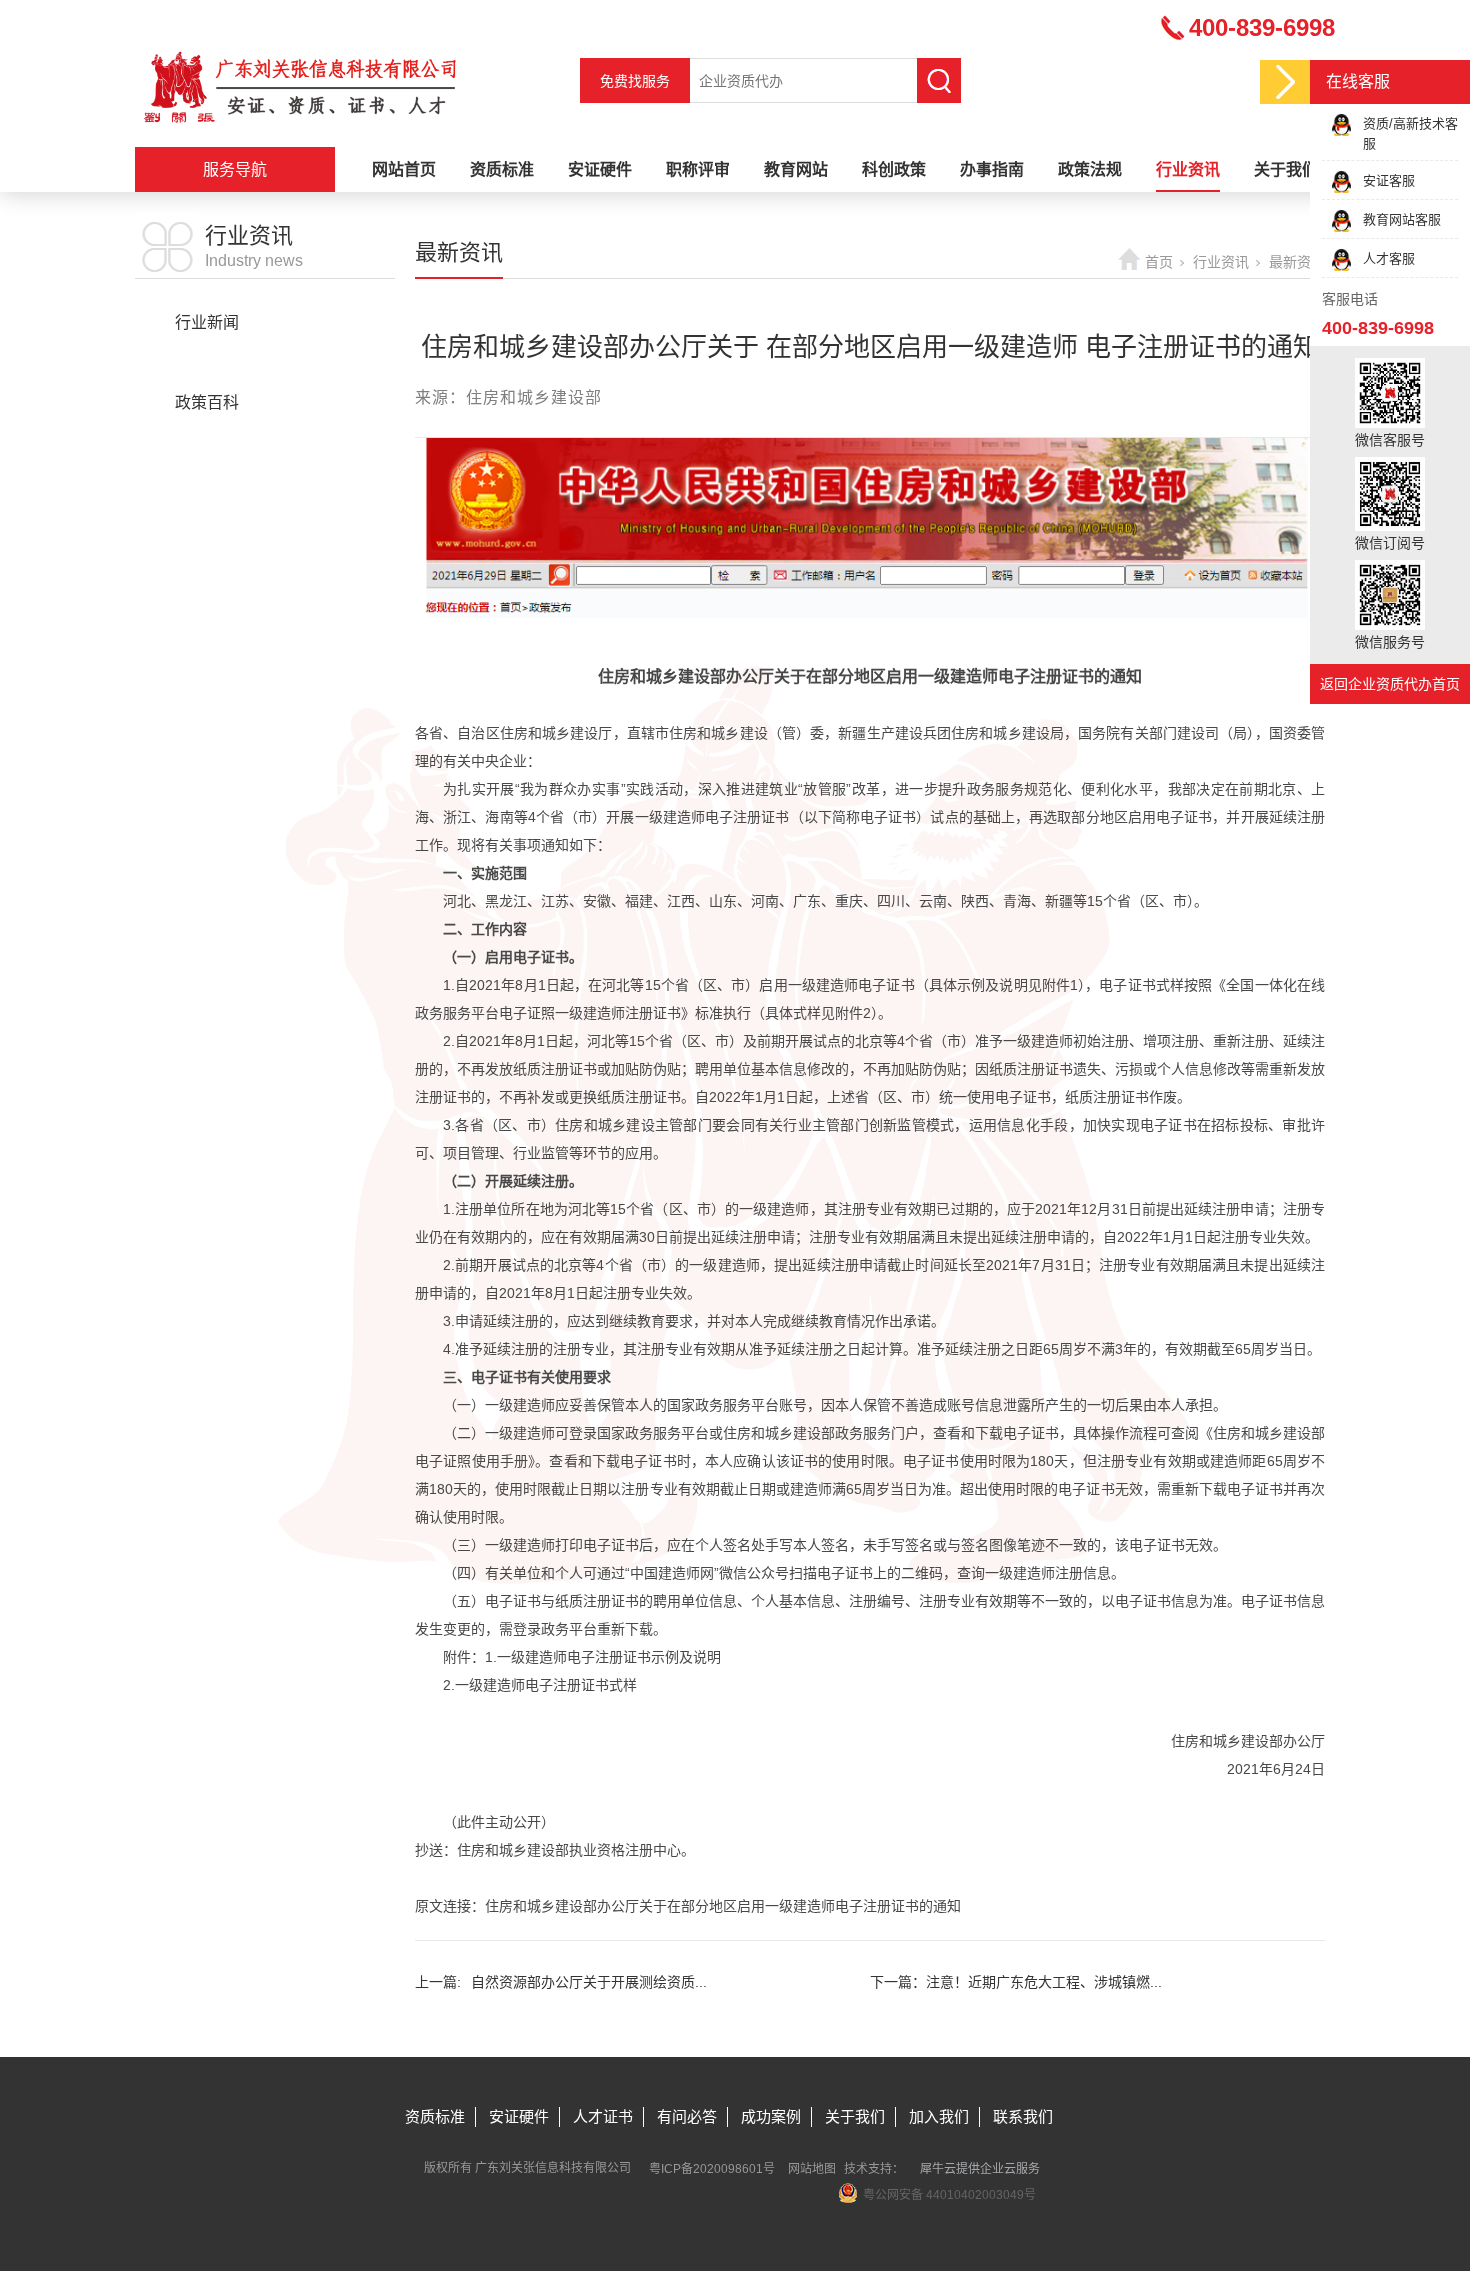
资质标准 (502, 169)
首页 (1159, 262)
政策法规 (1090, 169)
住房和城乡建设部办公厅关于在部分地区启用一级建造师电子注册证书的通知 (723, 1906)
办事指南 (992, 169)
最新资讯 (207, 362)
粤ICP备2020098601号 (712, 2169)
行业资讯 (1188, 169)
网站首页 (404, 169)
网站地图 (812, 2169)
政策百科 (207, 402)
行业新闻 (207, 322)
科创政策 (894, 169)
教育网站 (796, 169)
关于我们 (1286, 169)
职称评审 (698, 169)
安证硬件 (600, 169)
